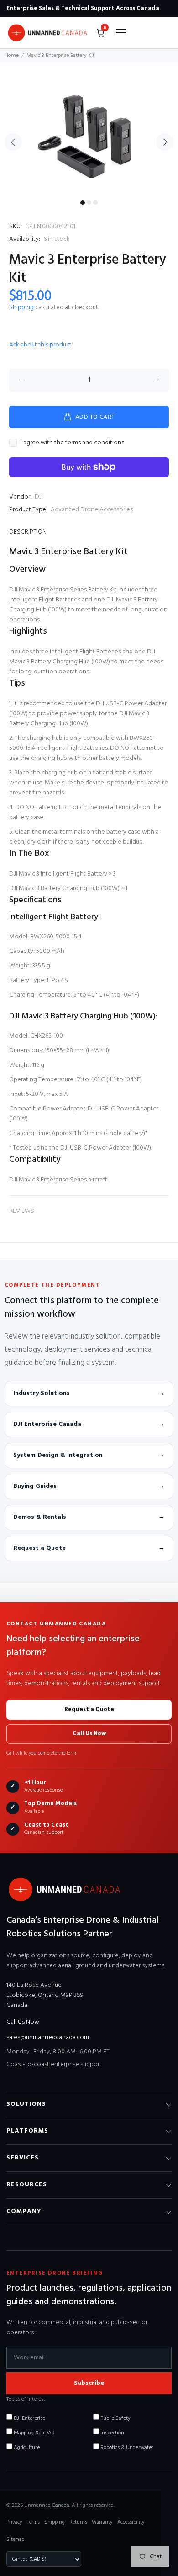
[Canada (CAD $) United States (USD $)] (44, 2559)
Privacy (14, 2522)
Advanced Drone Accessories (92, 510)
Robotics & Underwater (126, 2448)
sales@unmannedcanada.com (48, 2038)
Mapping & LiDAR (34, 2433)
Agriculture (26, 2448)
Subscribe (89, 2383)
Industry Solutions (89, 1393)
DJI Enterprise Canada (89, 1424)
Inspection (112, 2433)
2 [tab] (89, 203)
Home (12, 56)
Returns (78, 2522)
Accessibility (131, 2522)
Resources (27, 2185)
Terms (33, 2522)
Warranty (102, 2522)
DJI (39, 497)
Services (23, 2158)
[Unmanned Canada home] (47, 33)
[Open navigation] (121, 33)
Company (24, 2212)
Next (165, 142)
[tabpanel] (89, 137)
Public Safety (115, 2418)
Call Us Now (89, 1733)
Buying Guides (89, 1486)
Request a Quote (89, 1548)
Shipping (21, 308)
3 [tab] (95, 203)
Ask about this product (40, 345)
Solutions (26, 2104)
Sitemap (15, 2540)
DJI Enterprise (29, 2418)
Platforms (27, 2131)
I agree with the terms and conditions (72, 443)
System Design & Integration (89, 1455)
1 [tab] (83, 203)
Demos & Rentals (89, 1517)
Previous (13, 142)
